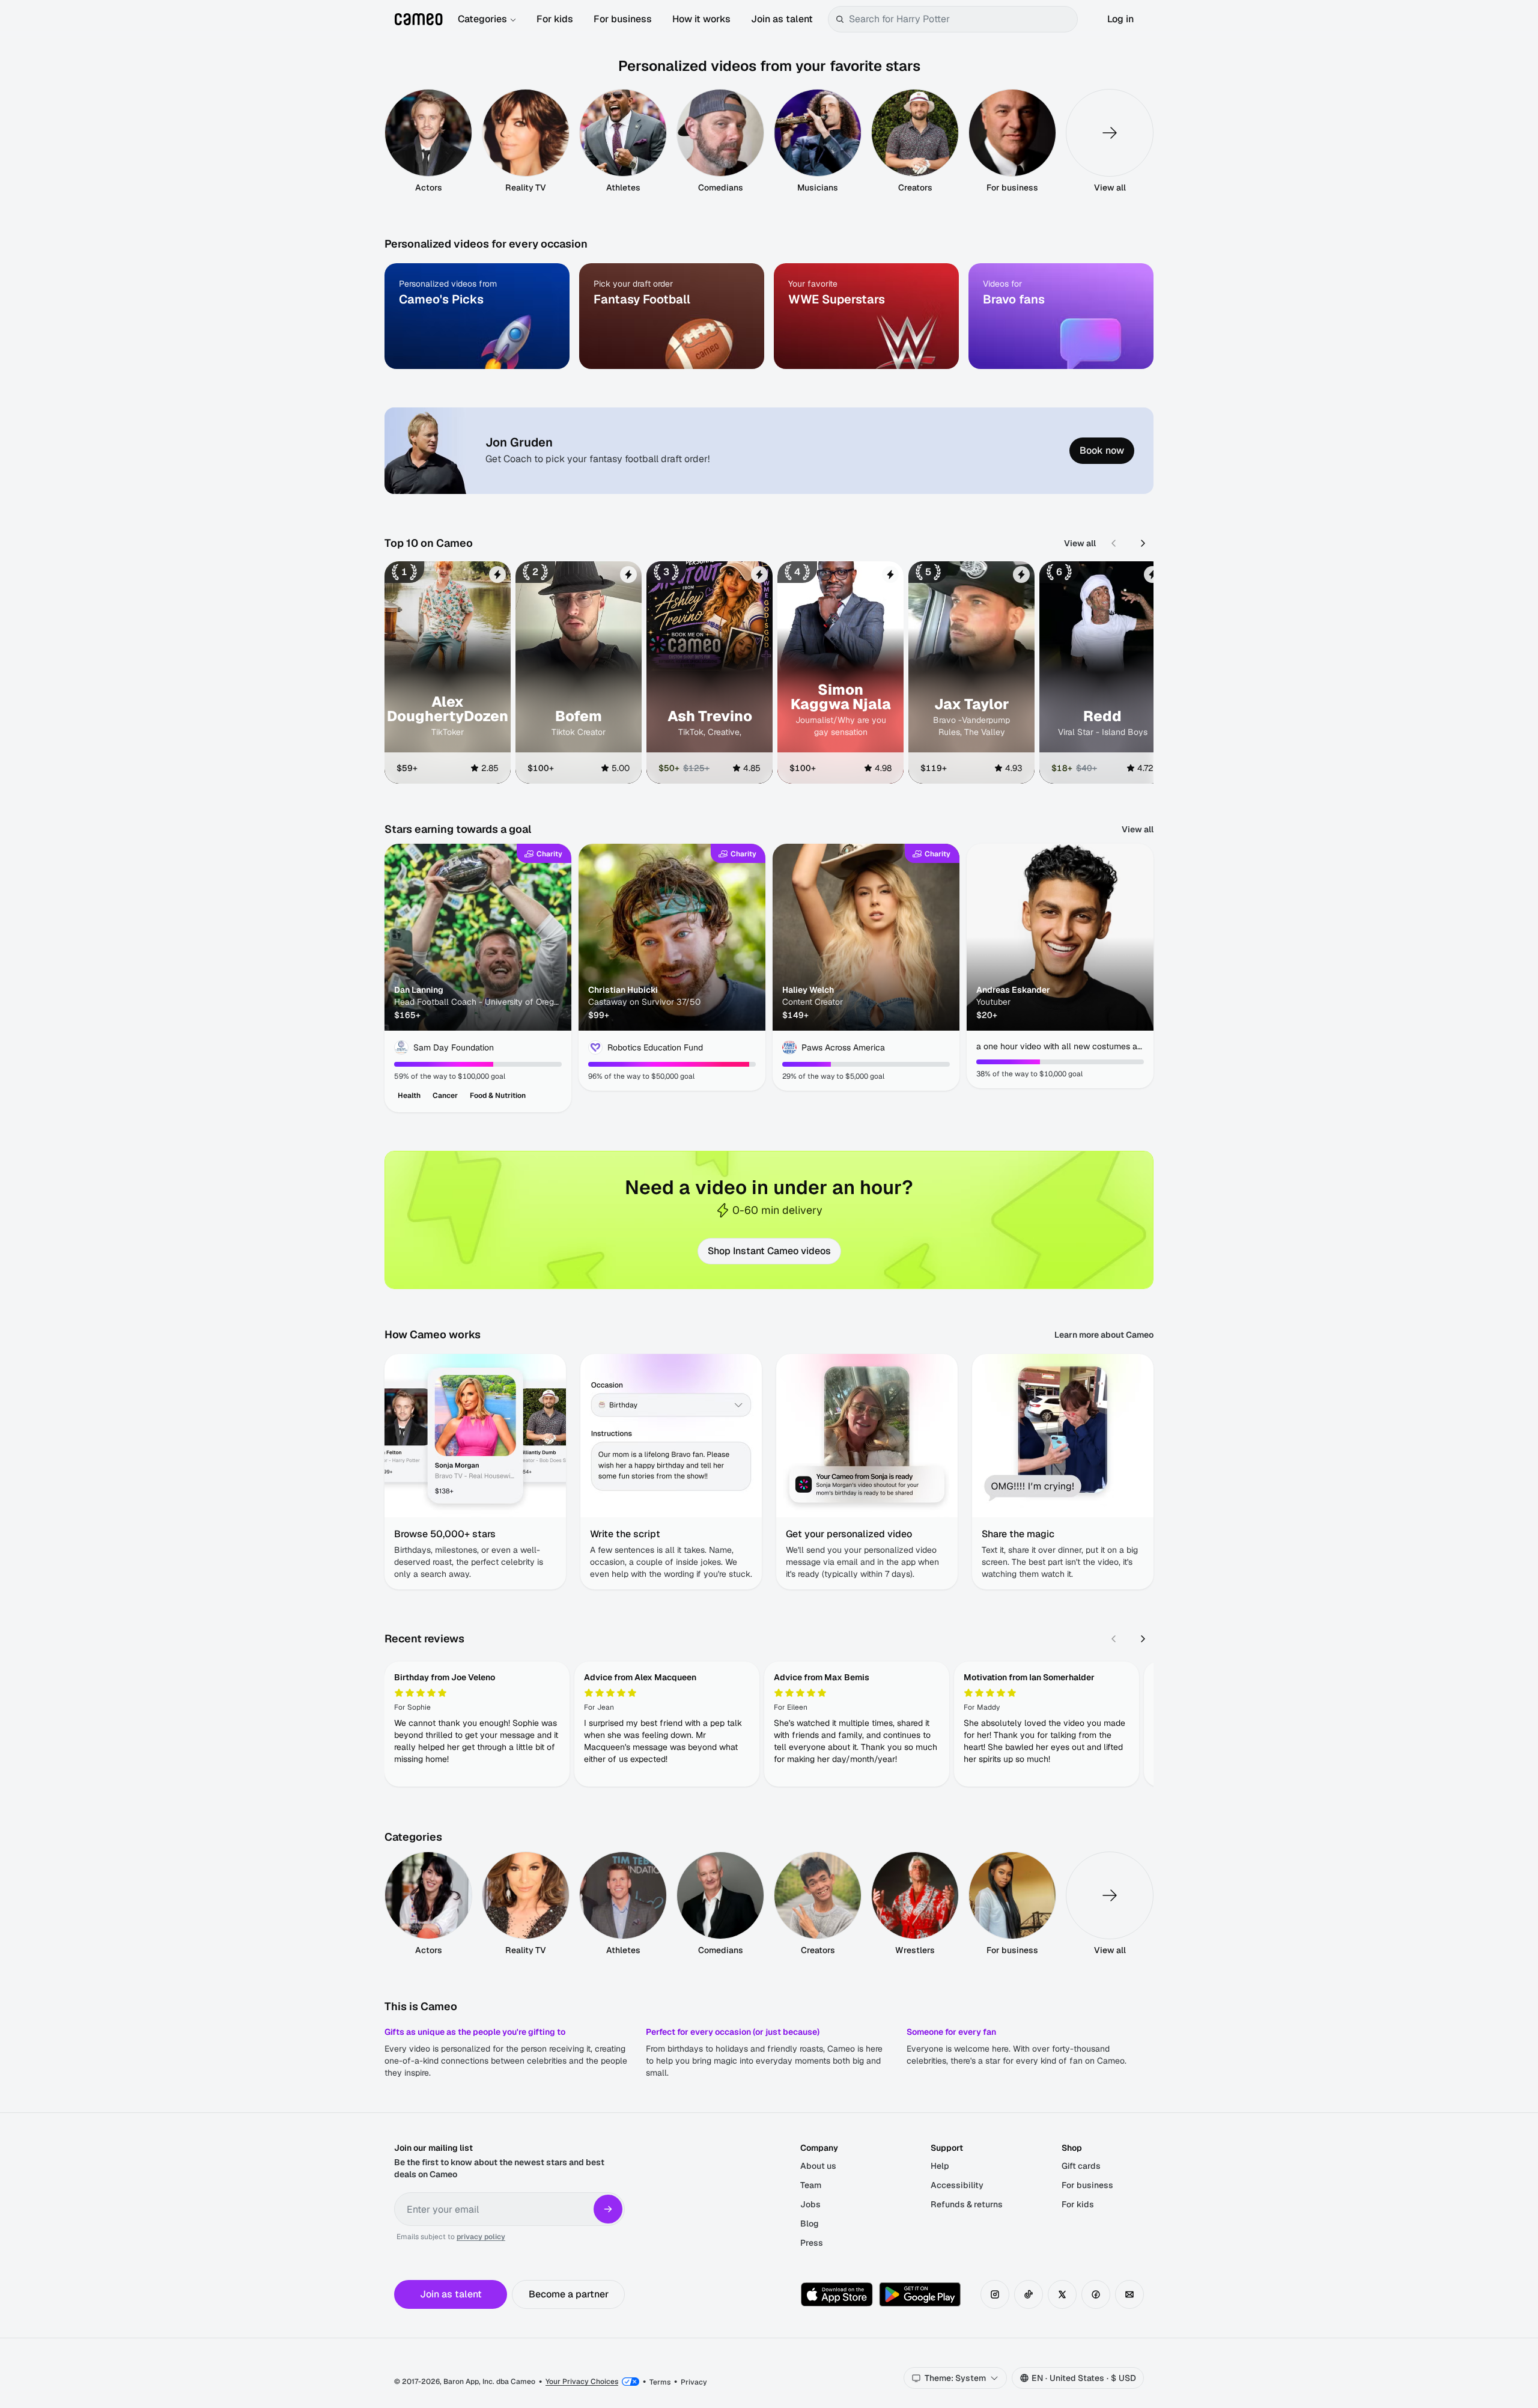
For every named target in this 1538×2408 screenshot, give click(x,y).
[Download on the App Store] (837, 2294)
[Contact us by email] (1129, 2294)
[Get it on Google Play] (920, 2294)
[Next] (1143, 543)
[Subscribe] (608, 2209)
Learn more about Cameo (1104, 1335)
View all (1080, 543)
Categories (482, 19)
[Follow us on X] (1062, 2294)
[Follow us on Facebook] (1096, 2294)
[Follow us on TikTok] (1029, 2294)
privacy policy (481, 2237)
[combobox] (961, 19)
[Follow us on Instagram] (995, 2294)
